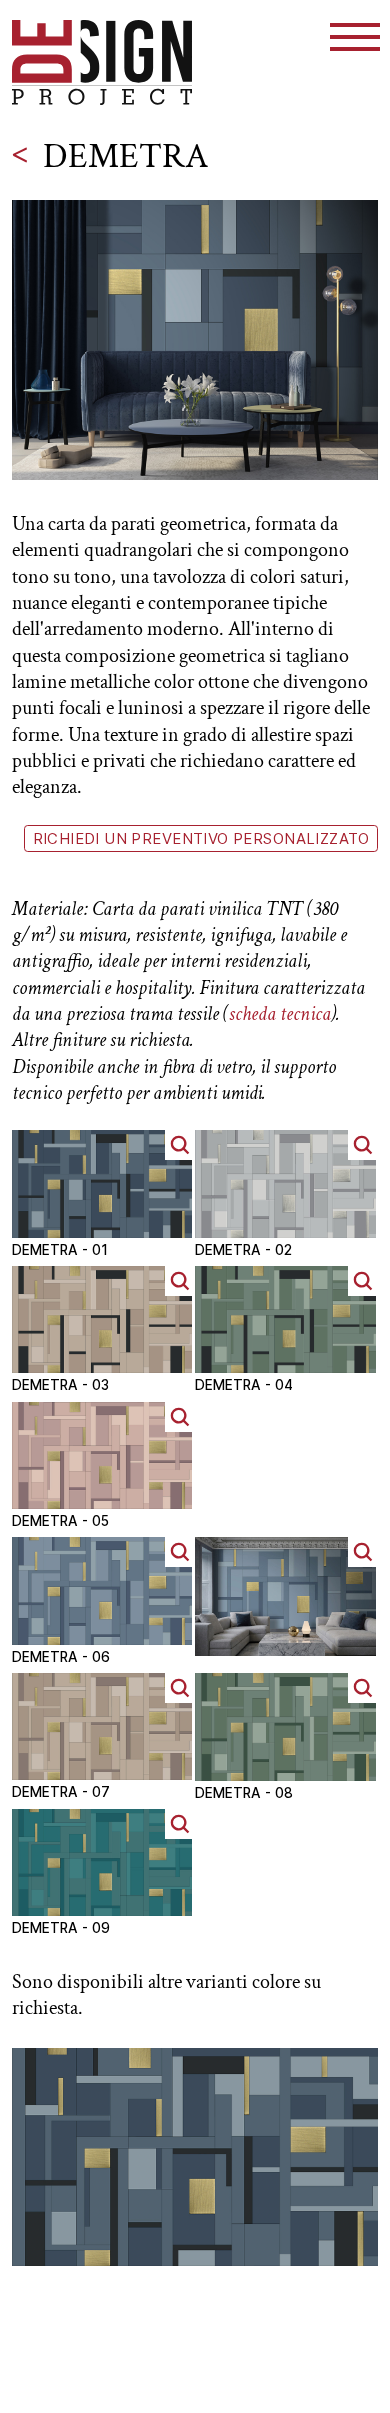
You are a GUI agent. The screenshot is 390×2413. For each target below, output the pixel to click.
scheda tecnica (280, 1014)
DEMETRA (125, 156)
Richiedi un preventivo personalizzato (201, 839)
